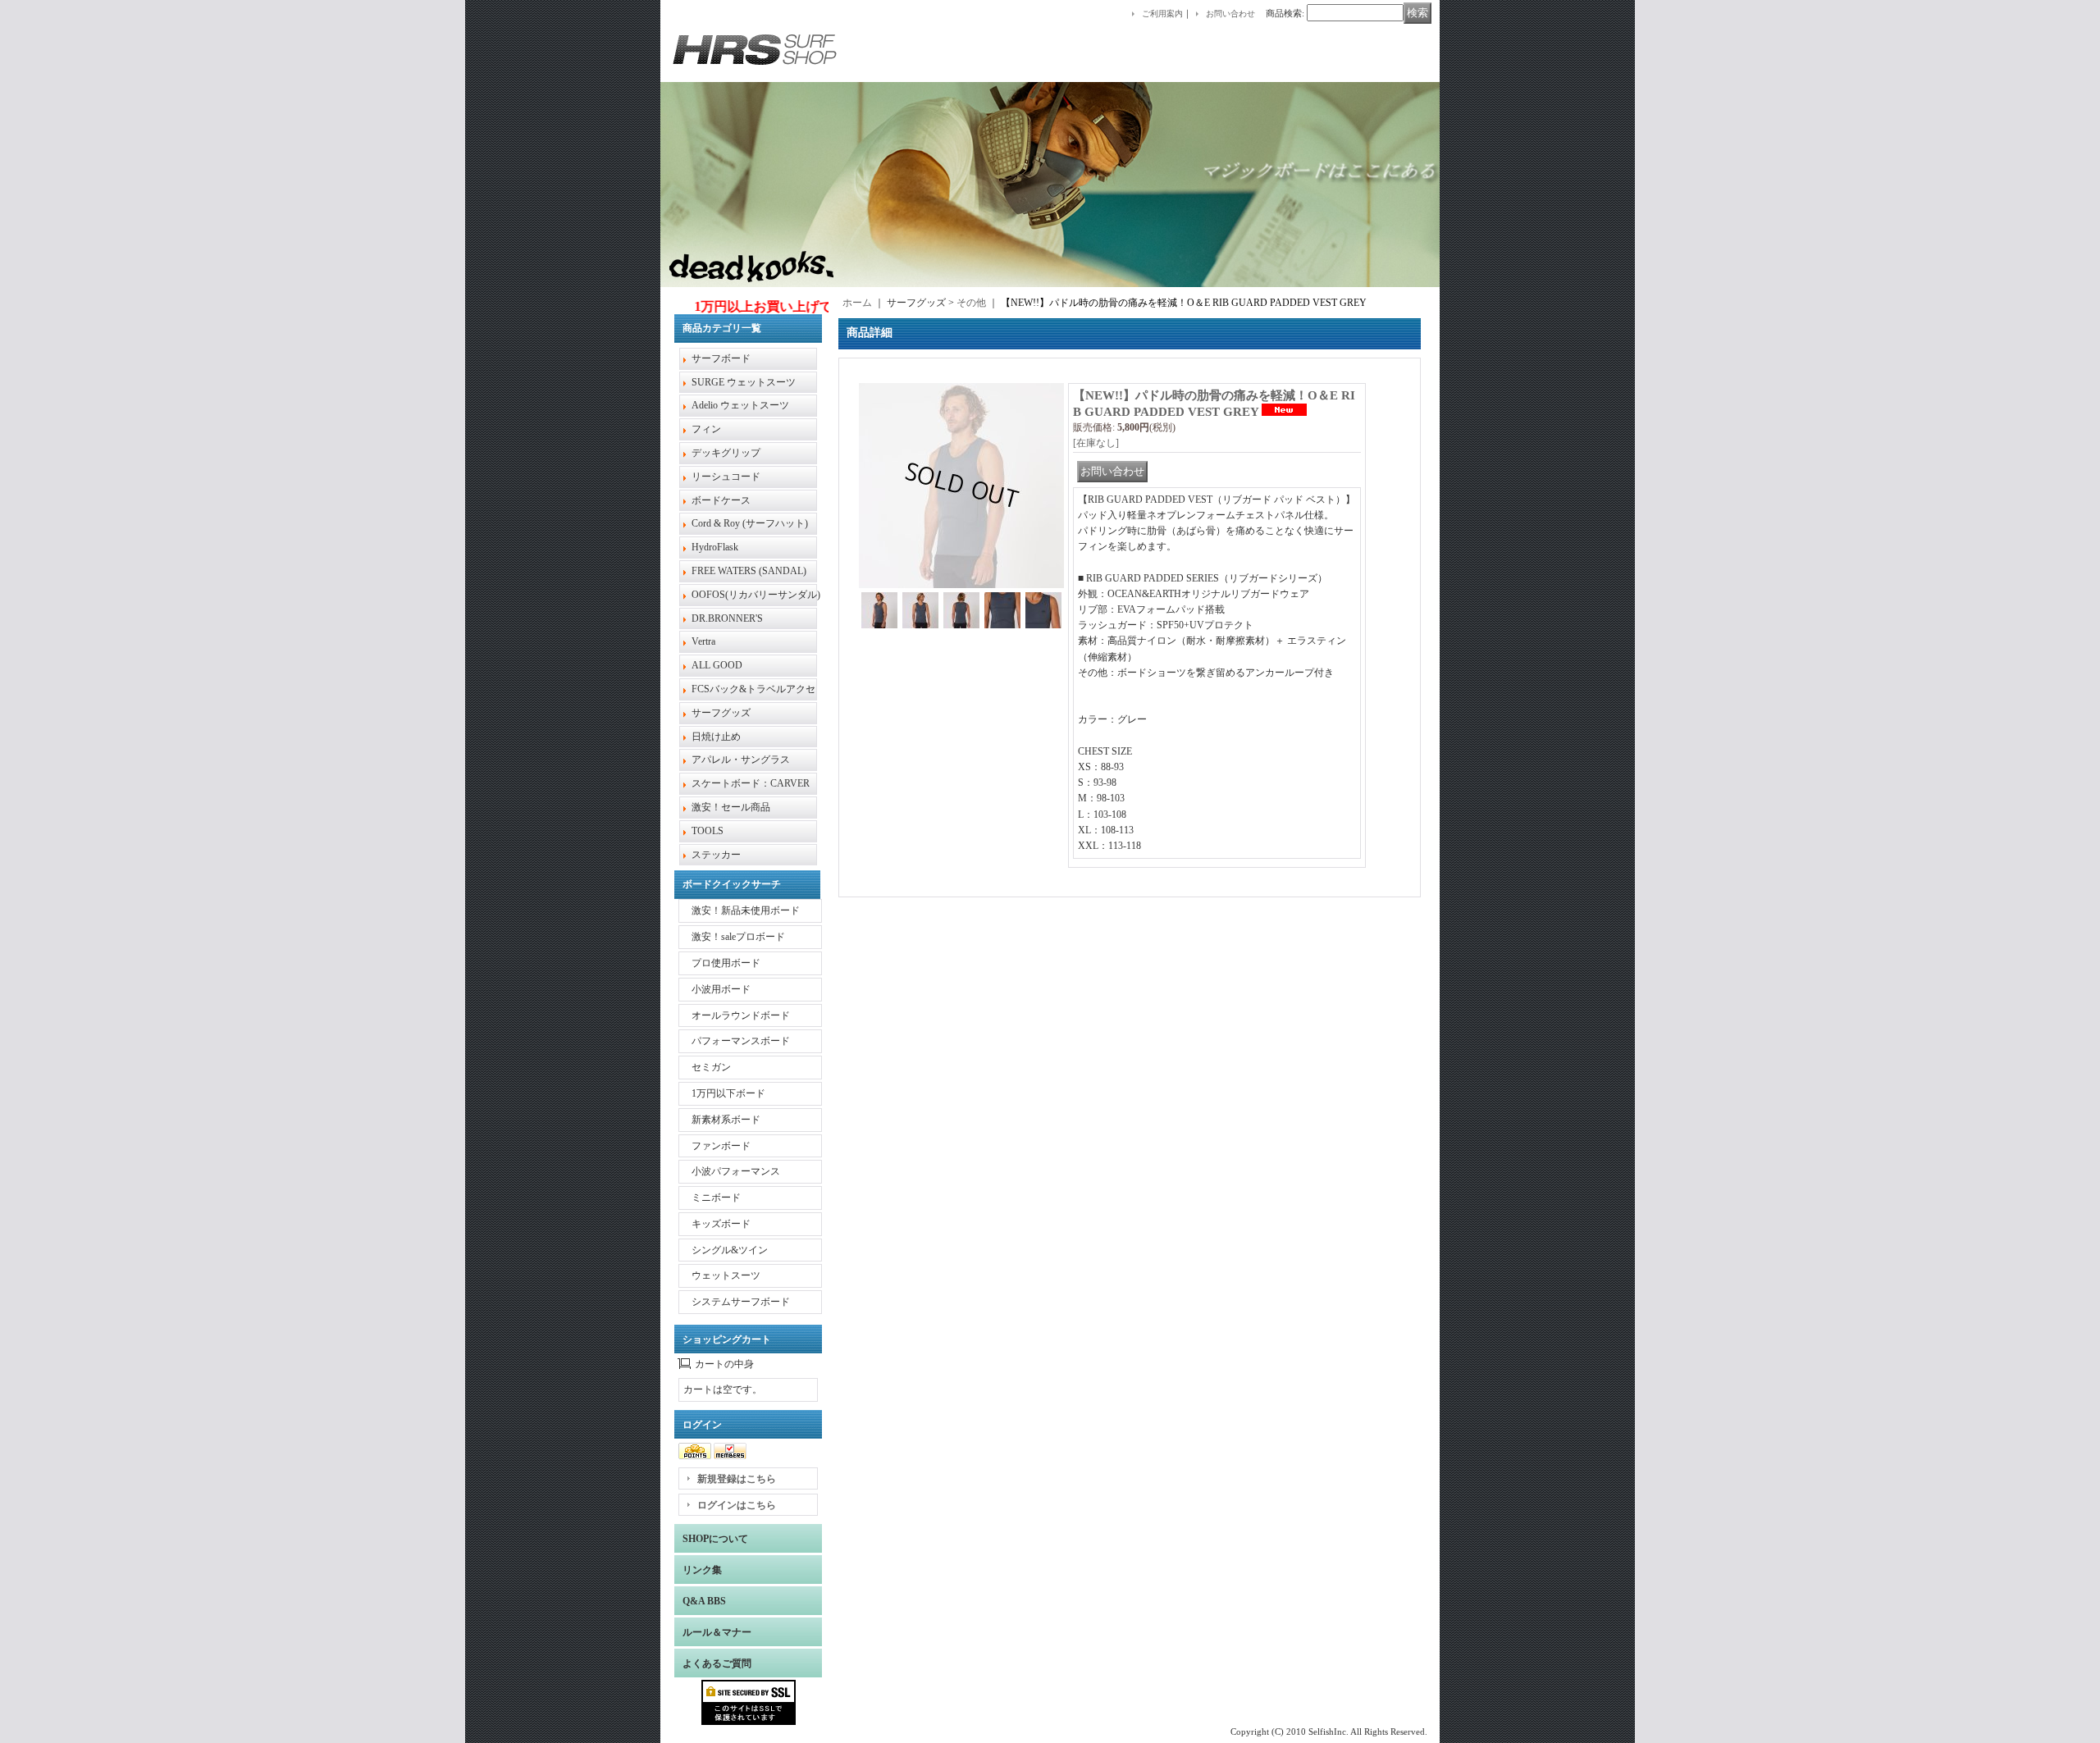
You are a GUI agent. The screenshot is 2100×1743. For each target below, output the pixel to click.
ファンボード (721, 1146)
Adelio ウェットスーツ (740, 405)
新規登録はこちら (737, 1479)
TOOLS (708, 831)
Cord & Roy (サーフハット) (750, 523)
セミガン (711, 1067)
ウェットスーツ (726, 1275)
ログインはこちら (737, 1505)
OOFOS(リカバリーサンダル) (756, 595)
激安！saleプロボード (738, 937)
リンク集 (702, 1570)
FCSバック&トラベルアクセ (753, 689)
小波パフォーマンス (736, 1171)
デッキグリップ (726, 453)
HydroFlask (715, 547)
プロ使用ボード (726, 963)
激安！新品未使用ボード (746, 910)
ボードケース (721, 500)
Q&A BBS (704, 1601)
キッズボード (721, 1224)
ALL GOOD (717, 665)
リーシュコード (726, 477)
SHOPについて (715, 1539)
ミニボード (716, 1198)
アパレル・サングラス (741, 760)
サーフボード (721, 358)
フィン (706, 429)
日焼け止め (716, 737)
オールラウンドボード (741, 1015)
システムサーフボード (741, 1302)
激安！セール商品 (731, 807)
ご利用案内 (1162, 14)
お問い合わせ (1230, 14)
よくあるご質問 (717, 1663)
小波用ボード (721, 989)
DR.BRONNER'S (727, 618)
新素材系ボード (726, 1120)
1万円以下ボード (728, 1093)
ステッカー (716, 855)
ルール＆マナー (717, 1632)
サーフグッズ (721, 713)
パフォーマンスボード (741, 1041)
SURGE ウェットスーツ (744, 382)
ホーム (857, 303)
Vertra (703, 641)
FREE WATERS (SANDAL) (749, 571)
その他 (971, 303)
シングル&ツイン (730, 1250)
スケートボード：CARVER (751, 783)
